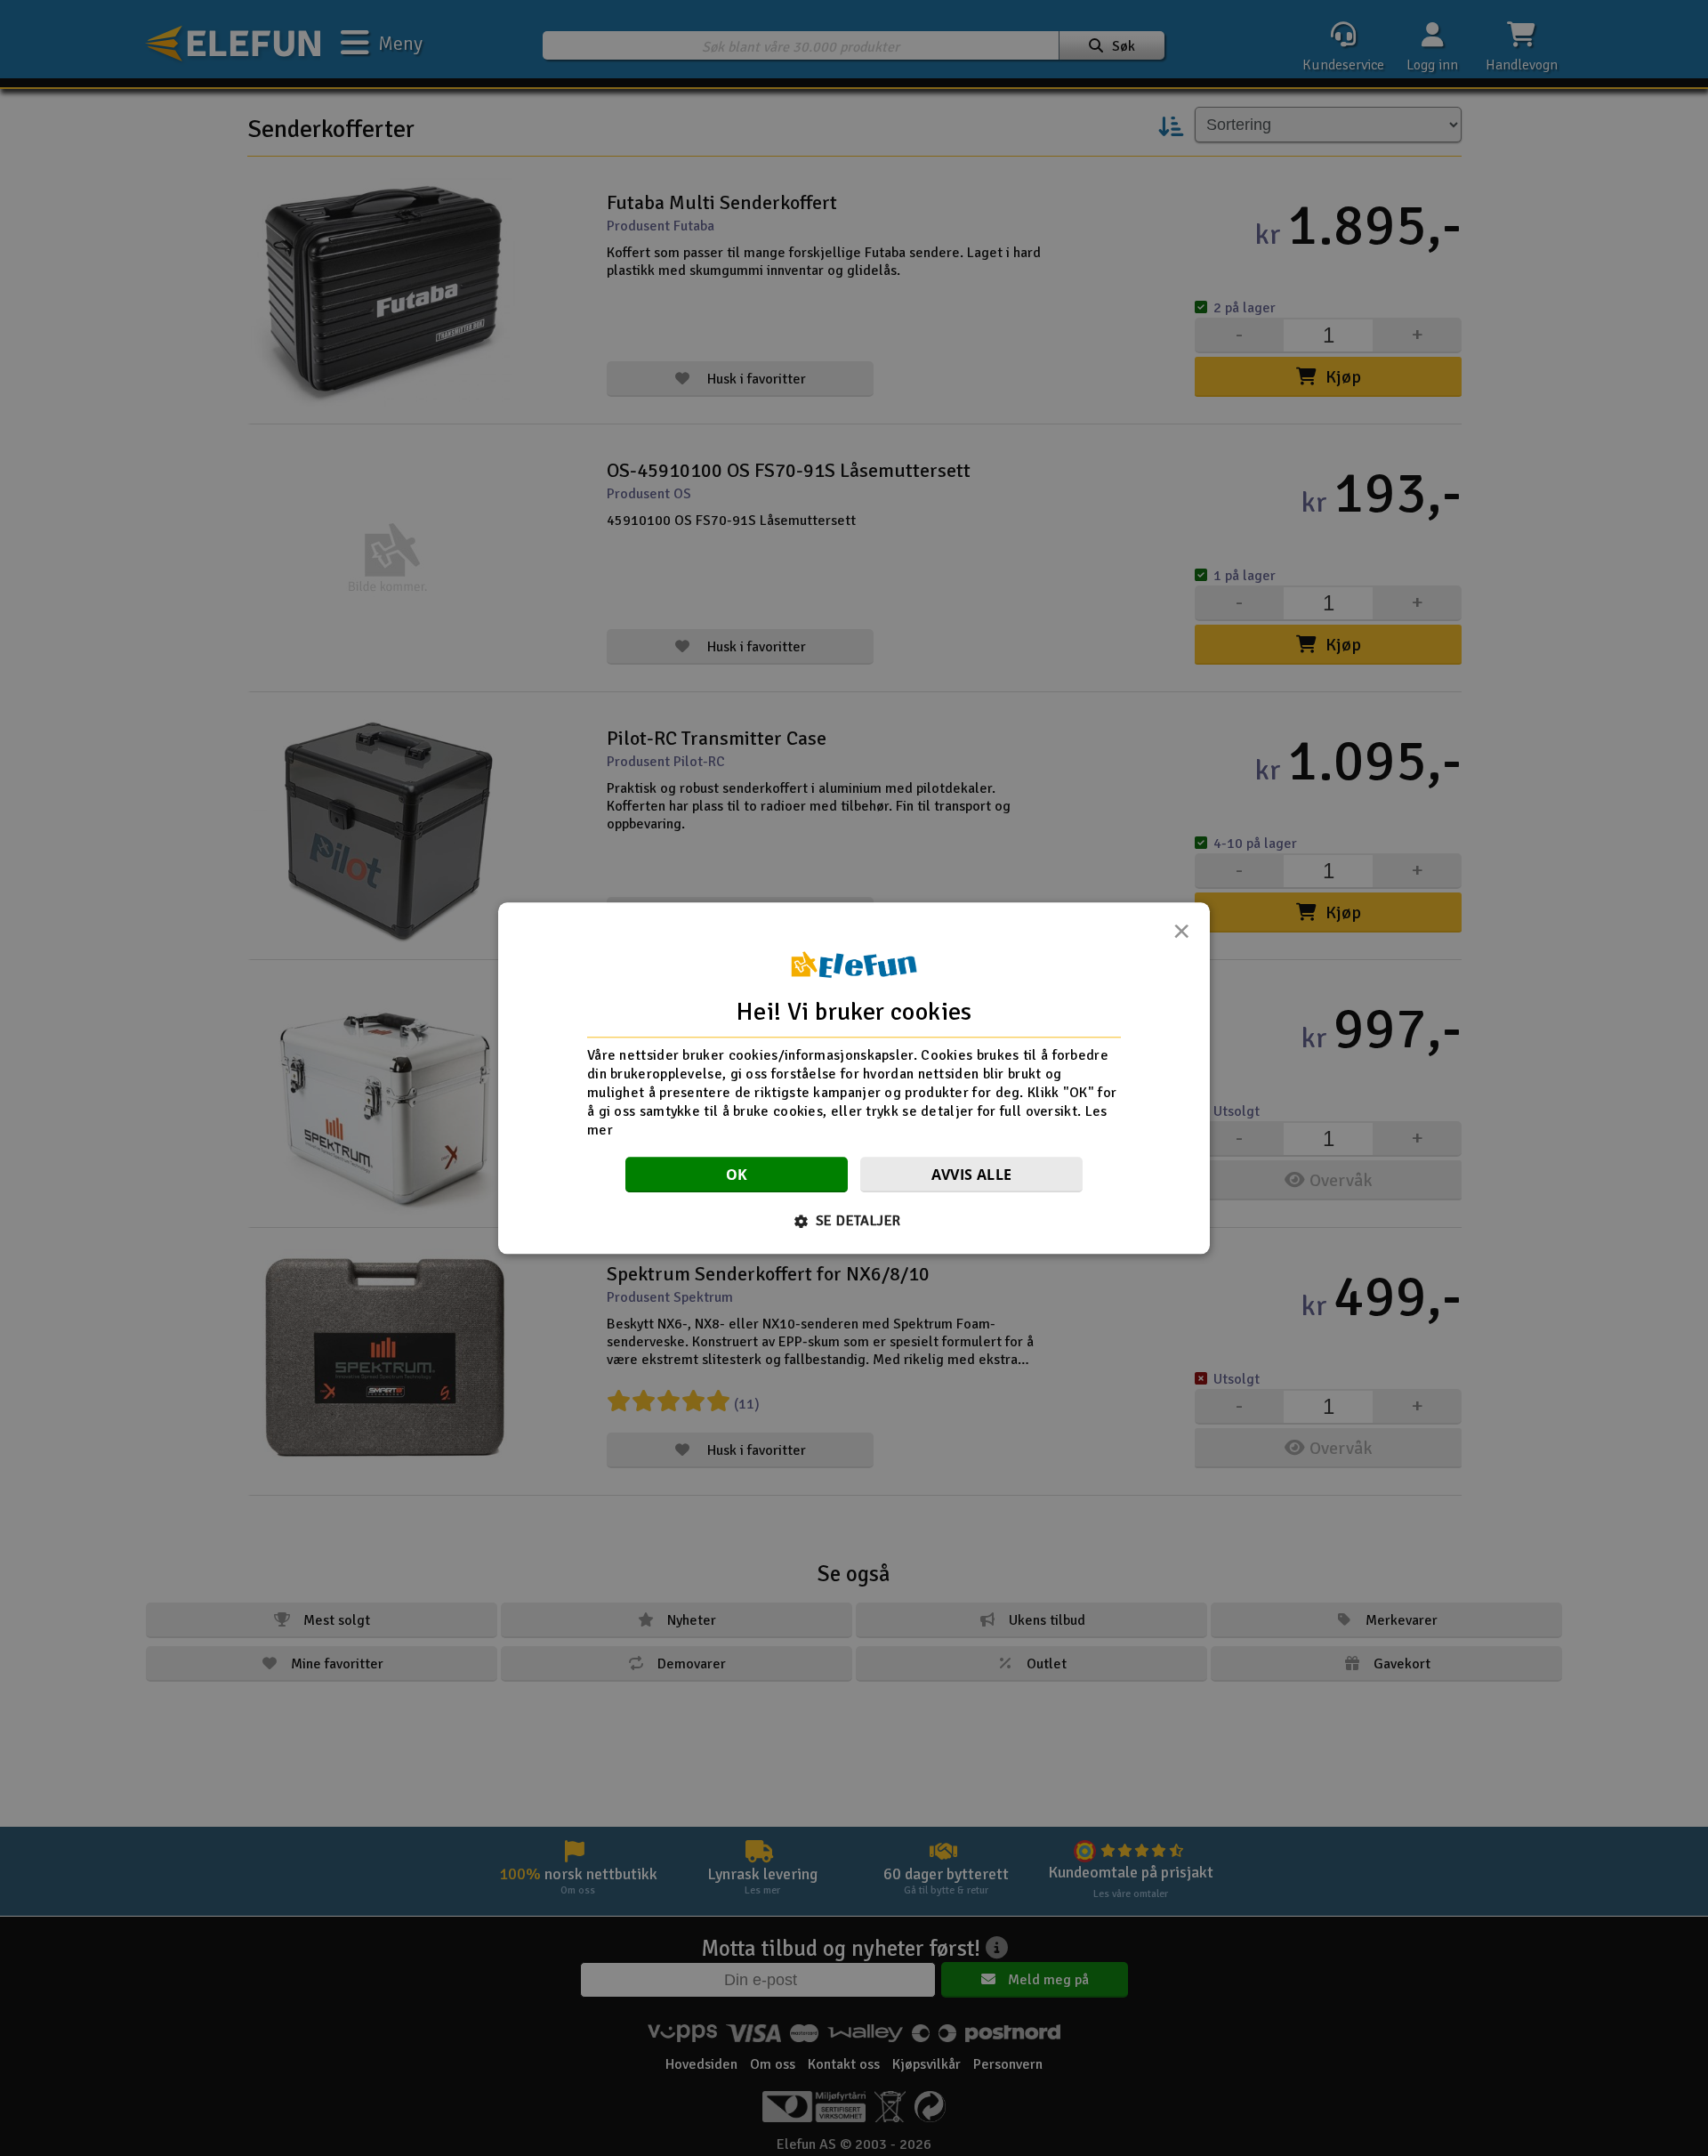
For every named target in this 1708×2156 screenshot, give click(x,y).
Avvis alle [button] (972, 1175)
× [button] (1181, 936)
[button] (854, 1221)
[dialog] (854, 1078)
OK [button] (737, 1175)
